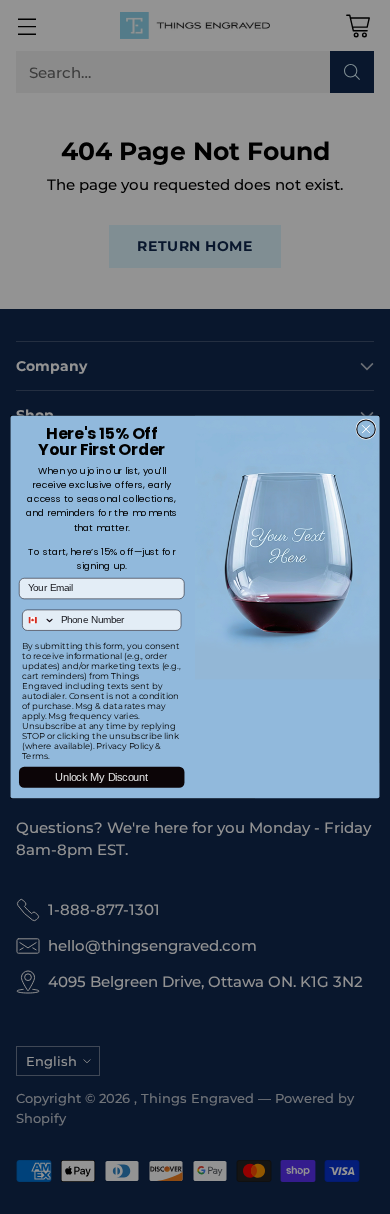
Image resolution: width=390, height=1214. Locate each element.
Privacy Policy (124, 746)
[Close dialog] (366, 429)
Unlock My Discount (101, 777)
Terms (35, 756)
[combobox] (39, 620)
